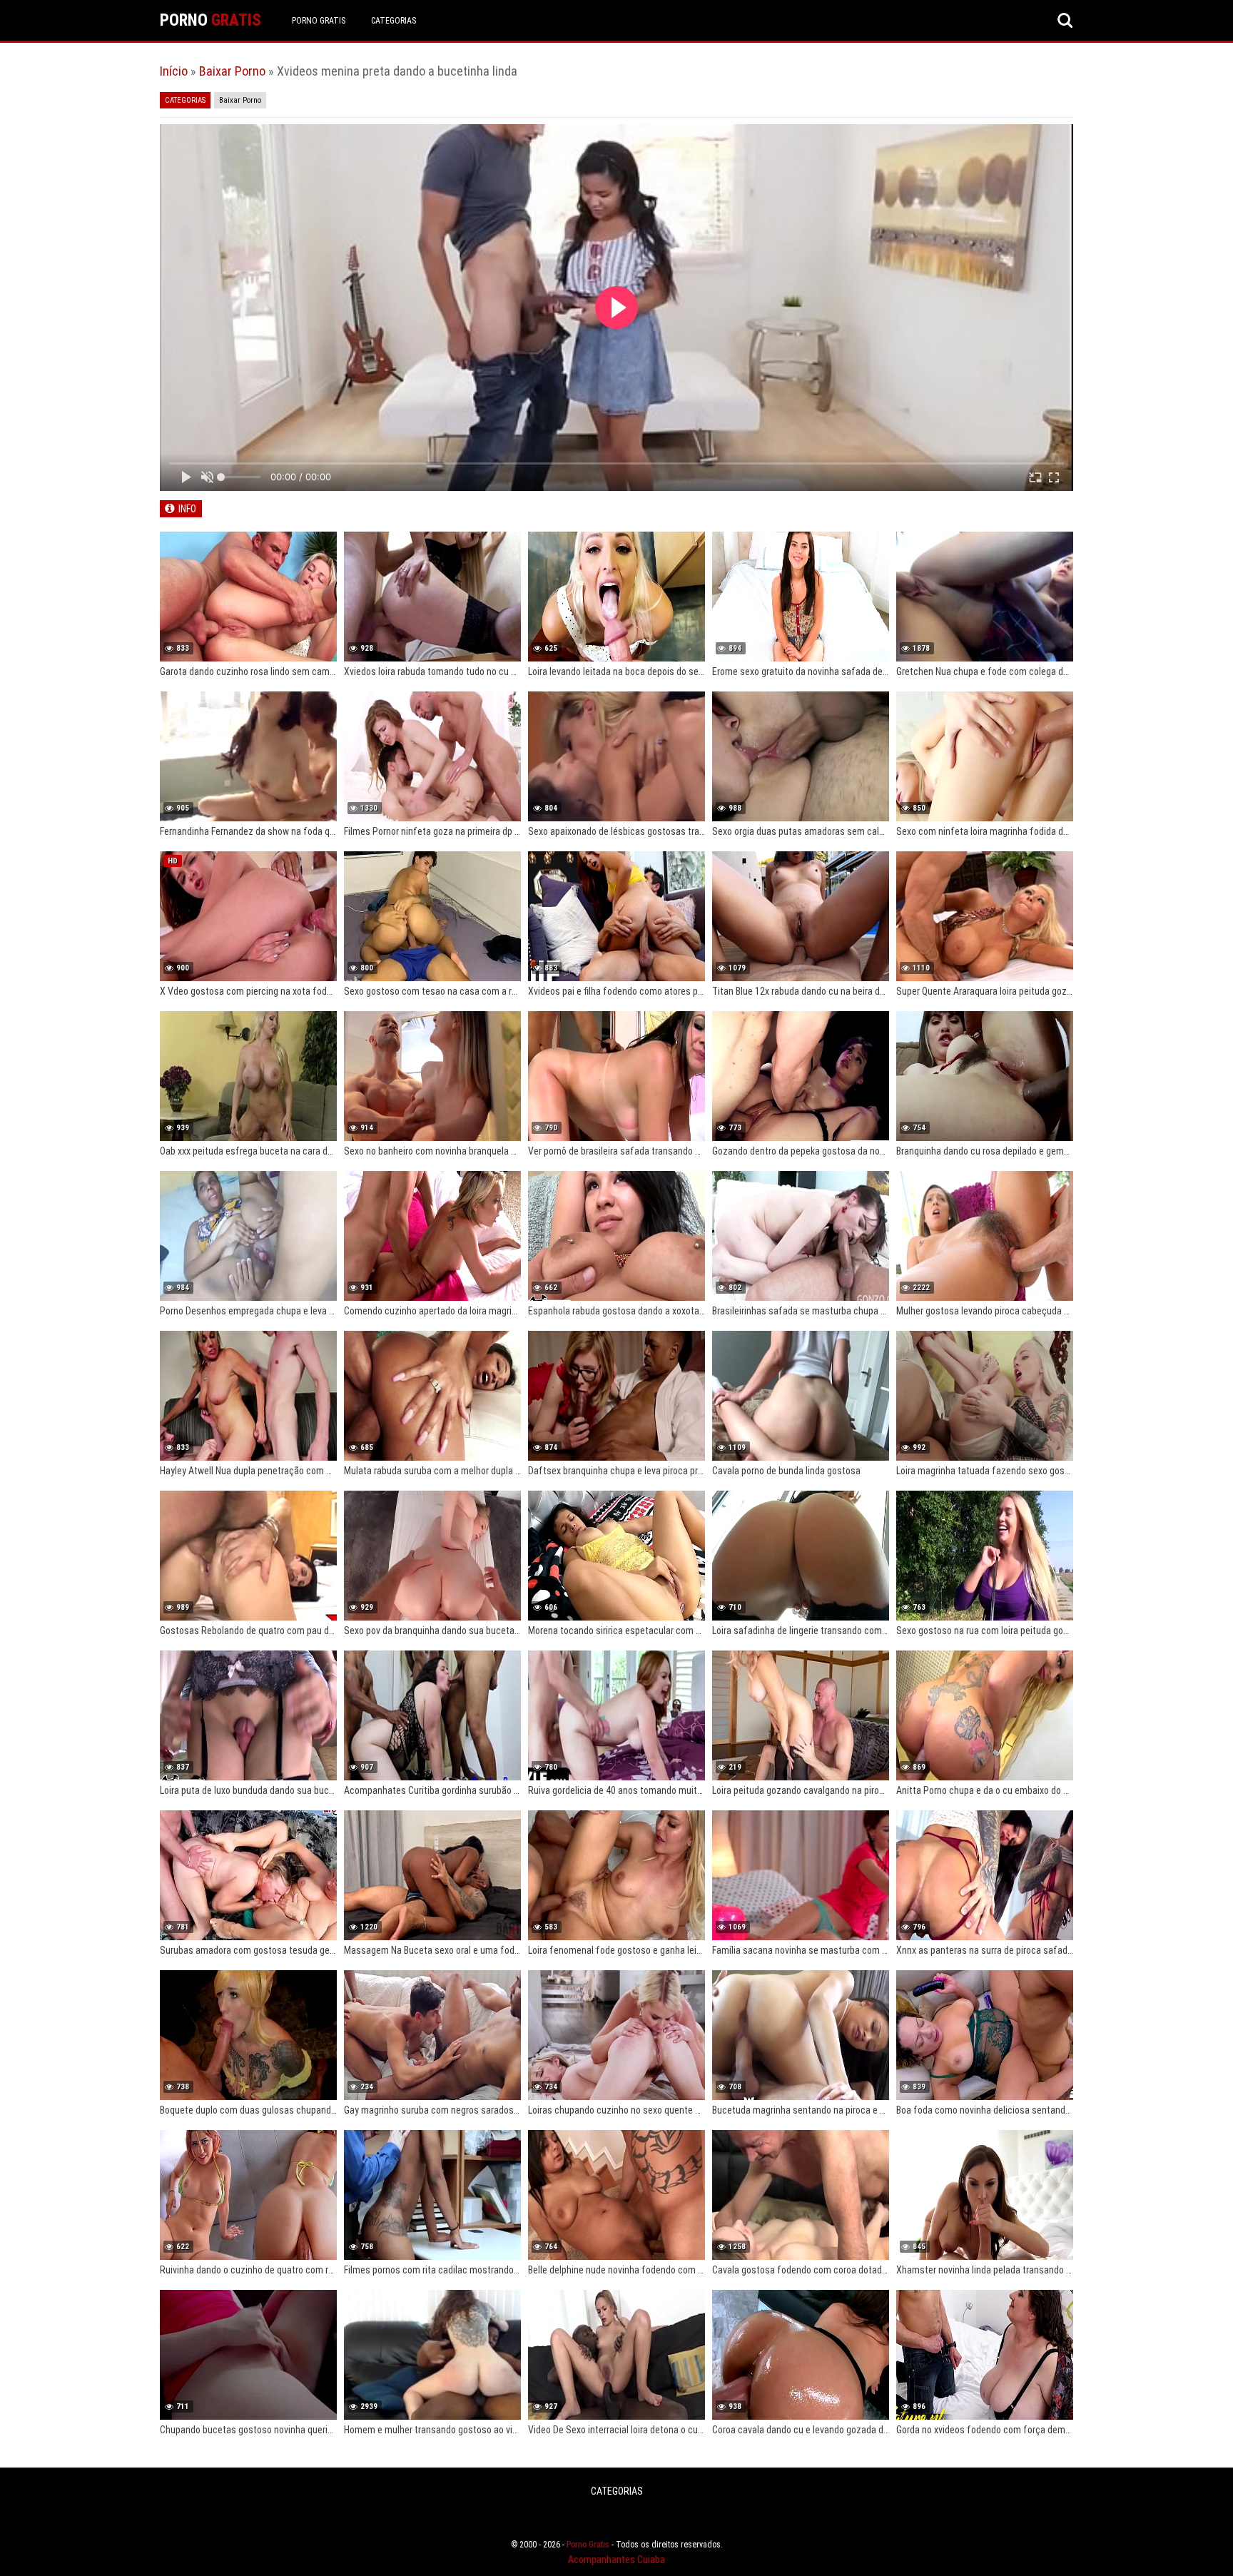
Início (174, 71)
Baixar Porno (232, 71)
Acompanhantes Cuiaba (616, 2560)
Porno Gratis (319, 21)
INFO (187, 509)
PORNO (210, 20)
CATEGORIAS (394, 21)
